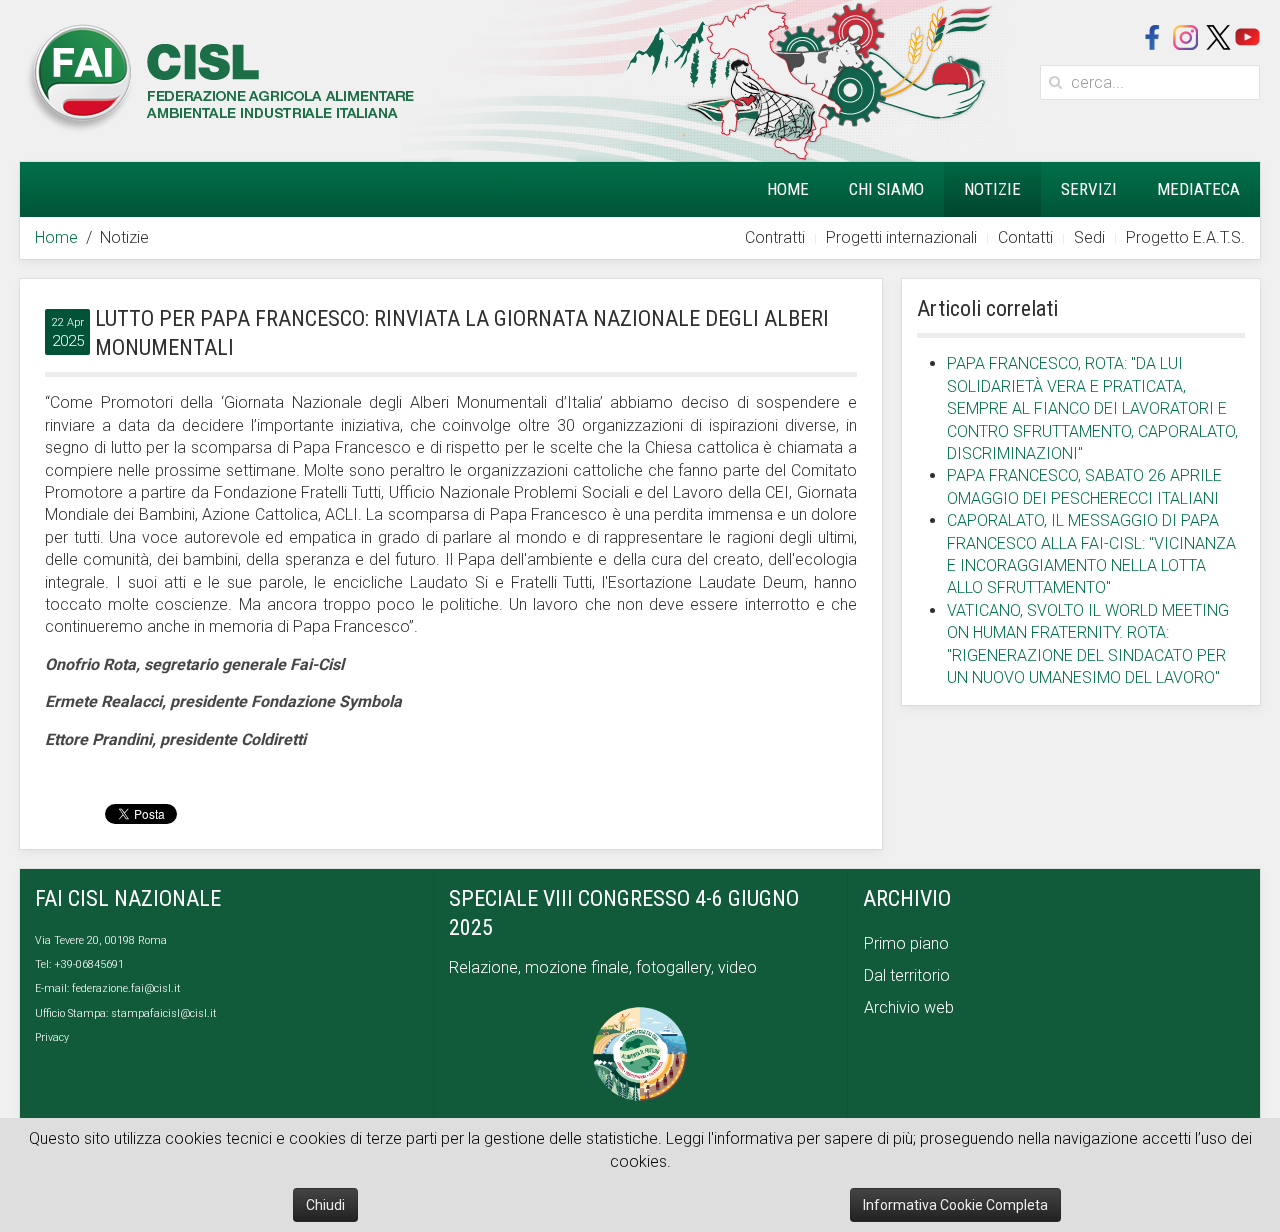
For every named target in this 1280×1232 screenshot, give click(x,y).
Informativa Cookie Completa (955, 1205)
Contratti (775, 237)
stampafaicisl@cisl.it (164, 1013)
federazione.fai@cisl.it (126, 988)
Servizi (1089, 189)
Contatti (1025, 237)
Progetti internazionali (901, 237)
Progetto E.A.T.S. (1185, 237)
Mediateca (1198, 189)
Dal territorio (907, 975)
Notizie (992, 189)
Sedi (1089, 237)
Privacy (52, 1037)
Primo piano (906, 943)
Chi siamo (886, 189)
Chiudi (325, 1205)
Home (788, 189)
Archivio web (909, 1007)
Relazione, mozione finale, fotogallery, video (605, 967)
